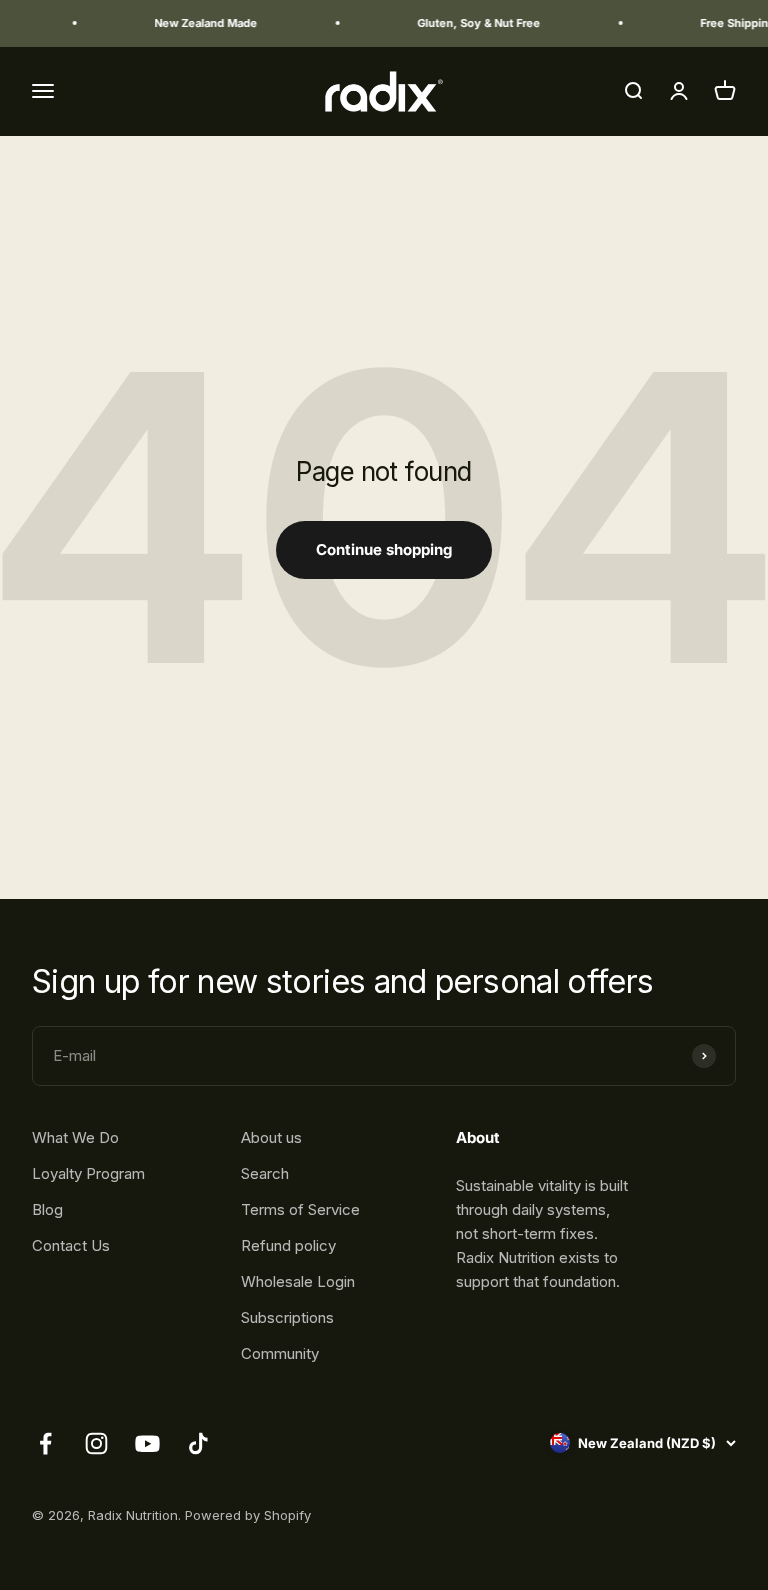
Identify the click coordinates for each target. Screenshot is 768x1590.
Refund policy (288, 1245)
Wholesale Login (298, 1281)
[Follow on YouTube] (147, 1443)
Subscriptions (287, 1317)
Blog (47, 1209)
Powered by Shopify (248, 1515)
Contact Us (71, 1245)
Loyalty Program (88, 1173)
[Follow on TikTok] (198, 1443)
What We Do (75, 1137)
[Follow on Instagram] (96, 1443)
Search (265, 1173)
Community (280, 1353)
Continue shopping (384, 549)
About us (271, 1137)
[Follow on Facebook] (45, 1443)
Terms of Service (300, 1209)
